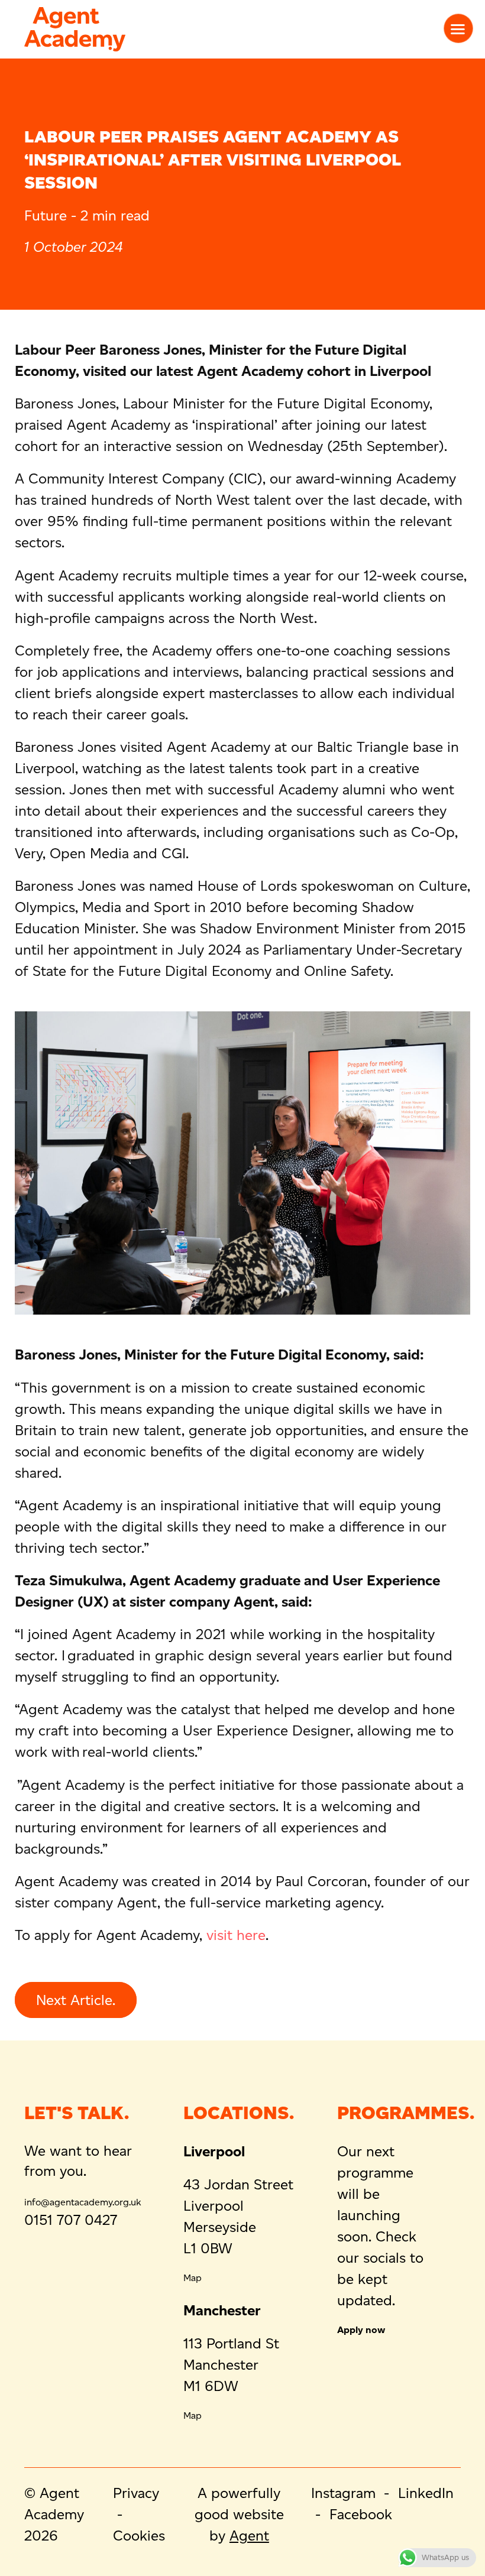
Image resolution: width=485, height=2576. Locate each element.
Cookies (139, 2536)
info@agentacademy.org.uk (83, 2202)
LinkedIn (426, 2493)
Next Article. (76, 2000)
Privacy (136, 2493)
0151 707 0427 (71, 2220)
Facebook (361, 2514)
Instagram (343, 2493)
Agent (249, 2536)
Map (193, 2278)
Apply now (361, 2330)
